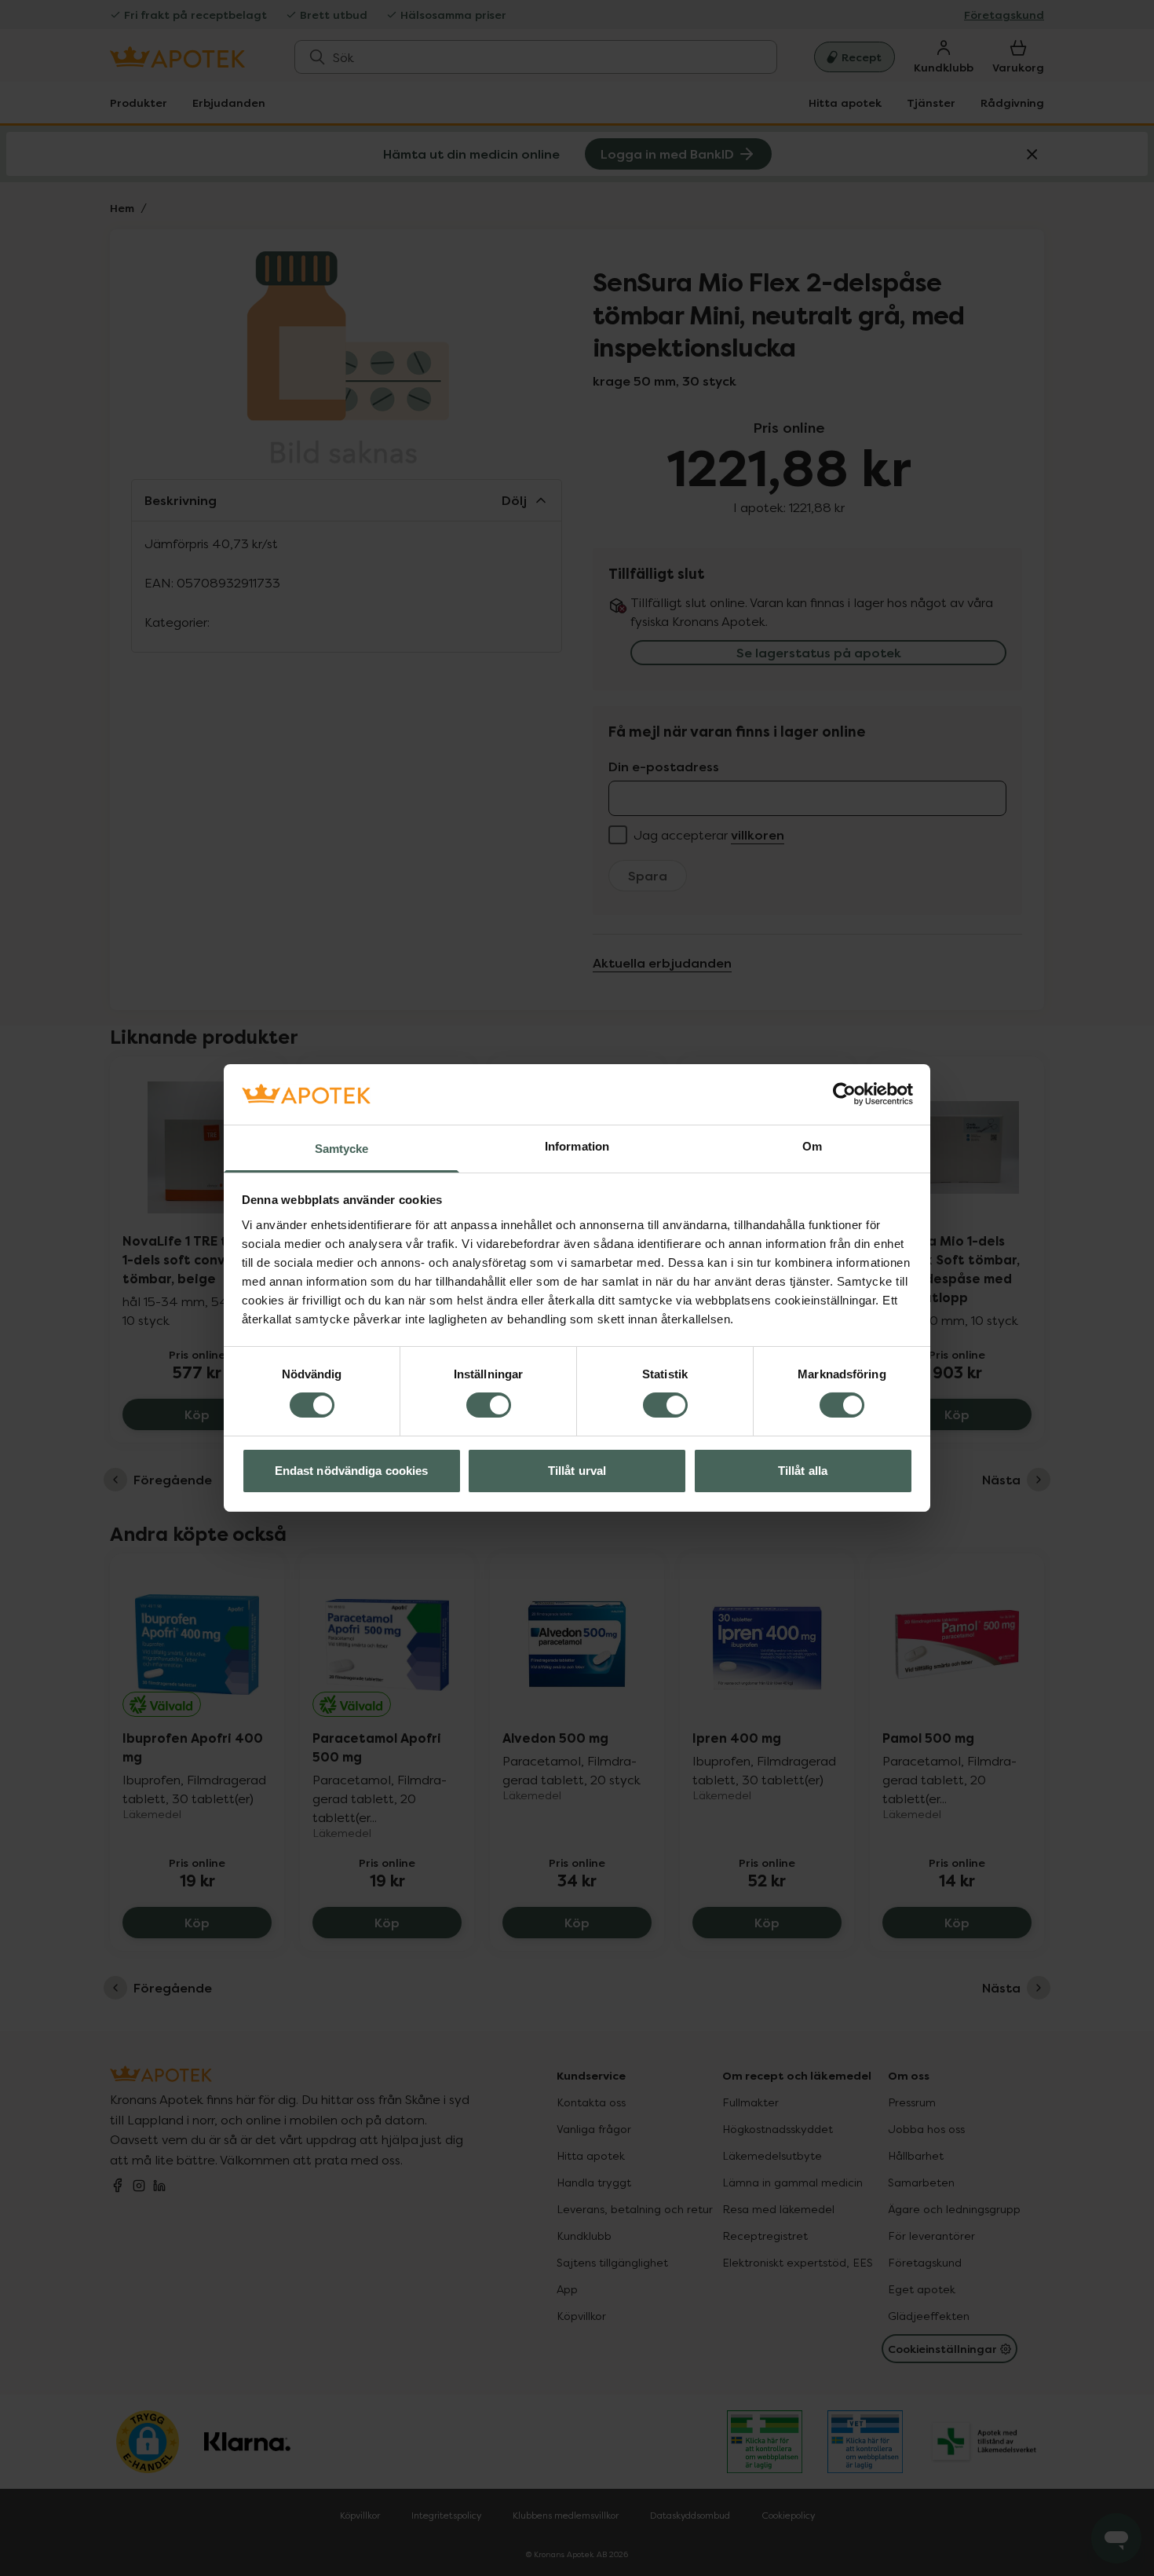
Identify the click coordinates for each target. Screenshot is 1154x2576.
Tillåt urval (577, 1471)
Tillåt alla (803, 1471)
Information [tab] (577, 1146)
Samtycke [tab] (342, 1149)
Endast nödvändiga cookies (352, 1471)
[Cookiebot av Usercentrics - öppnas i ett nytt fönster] (844, 1094)
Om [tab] (812, 1146)
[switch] (489, 1405)
